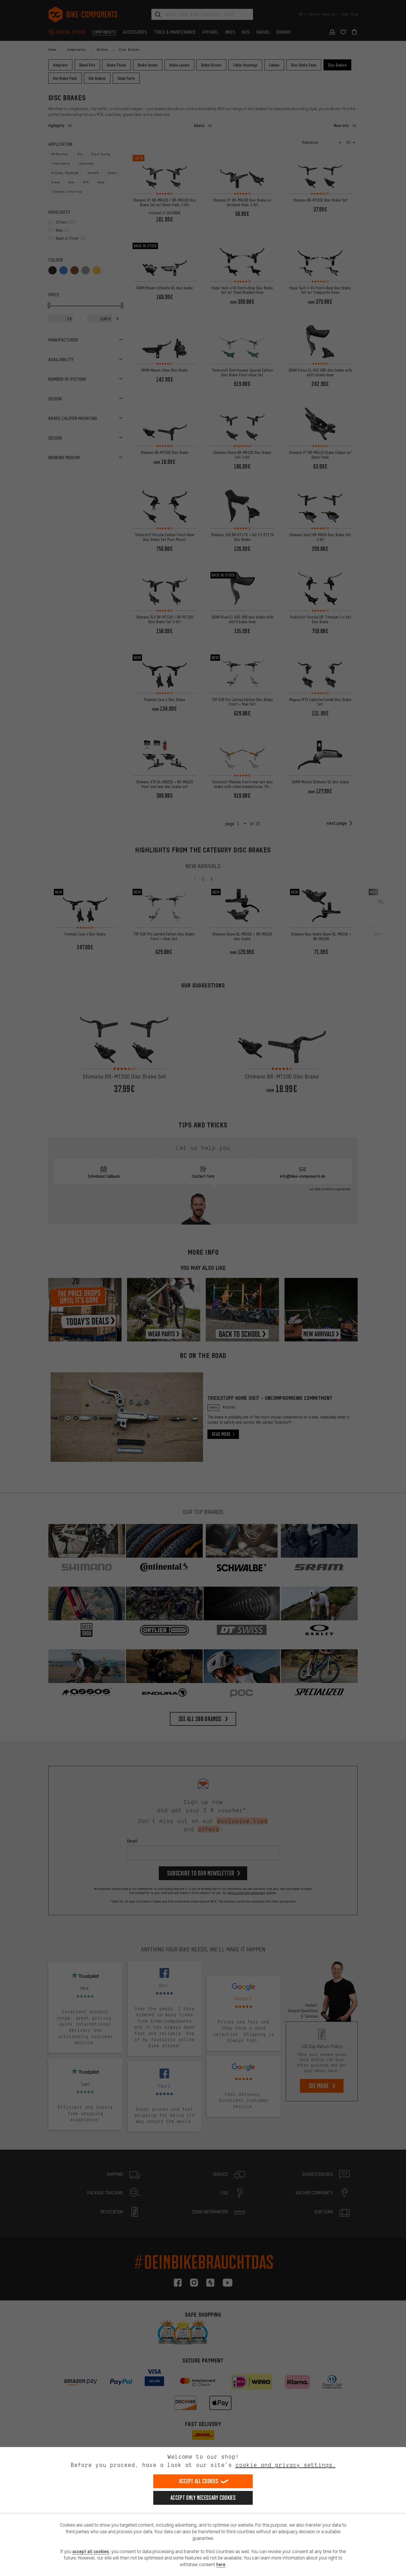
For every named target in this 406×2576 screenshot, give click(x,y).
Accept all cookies (199, 2481)
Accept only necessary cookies (203, 2498)
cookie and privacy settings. (285, 2465)
